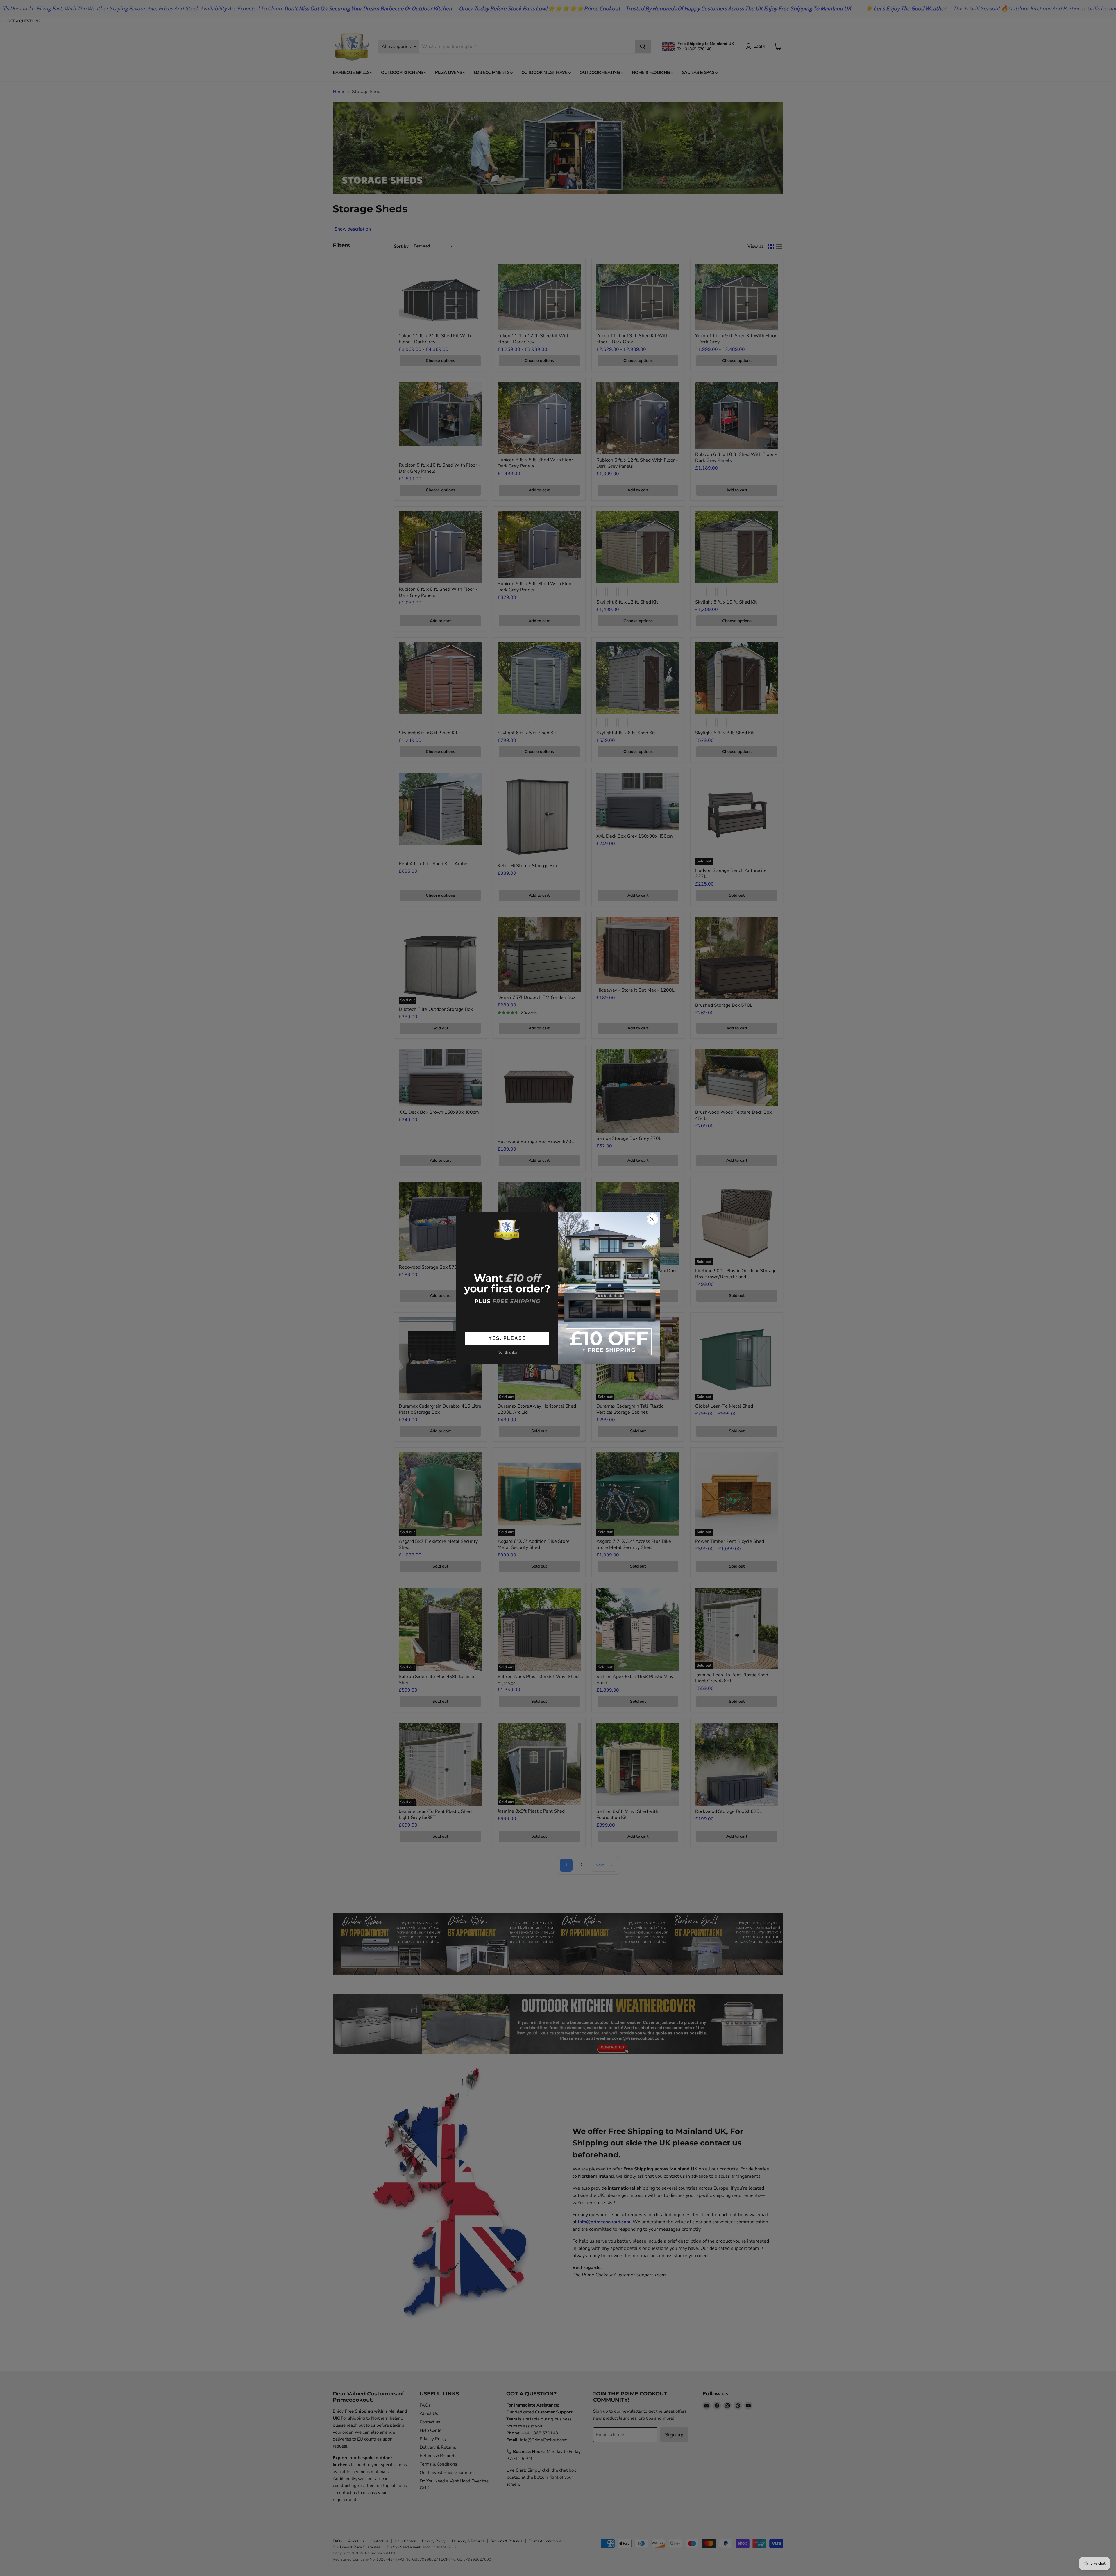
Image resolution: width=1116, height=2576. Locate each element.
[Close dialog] (652, 1219)
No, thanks (507, 1352)
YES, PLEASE (507, 1338)
